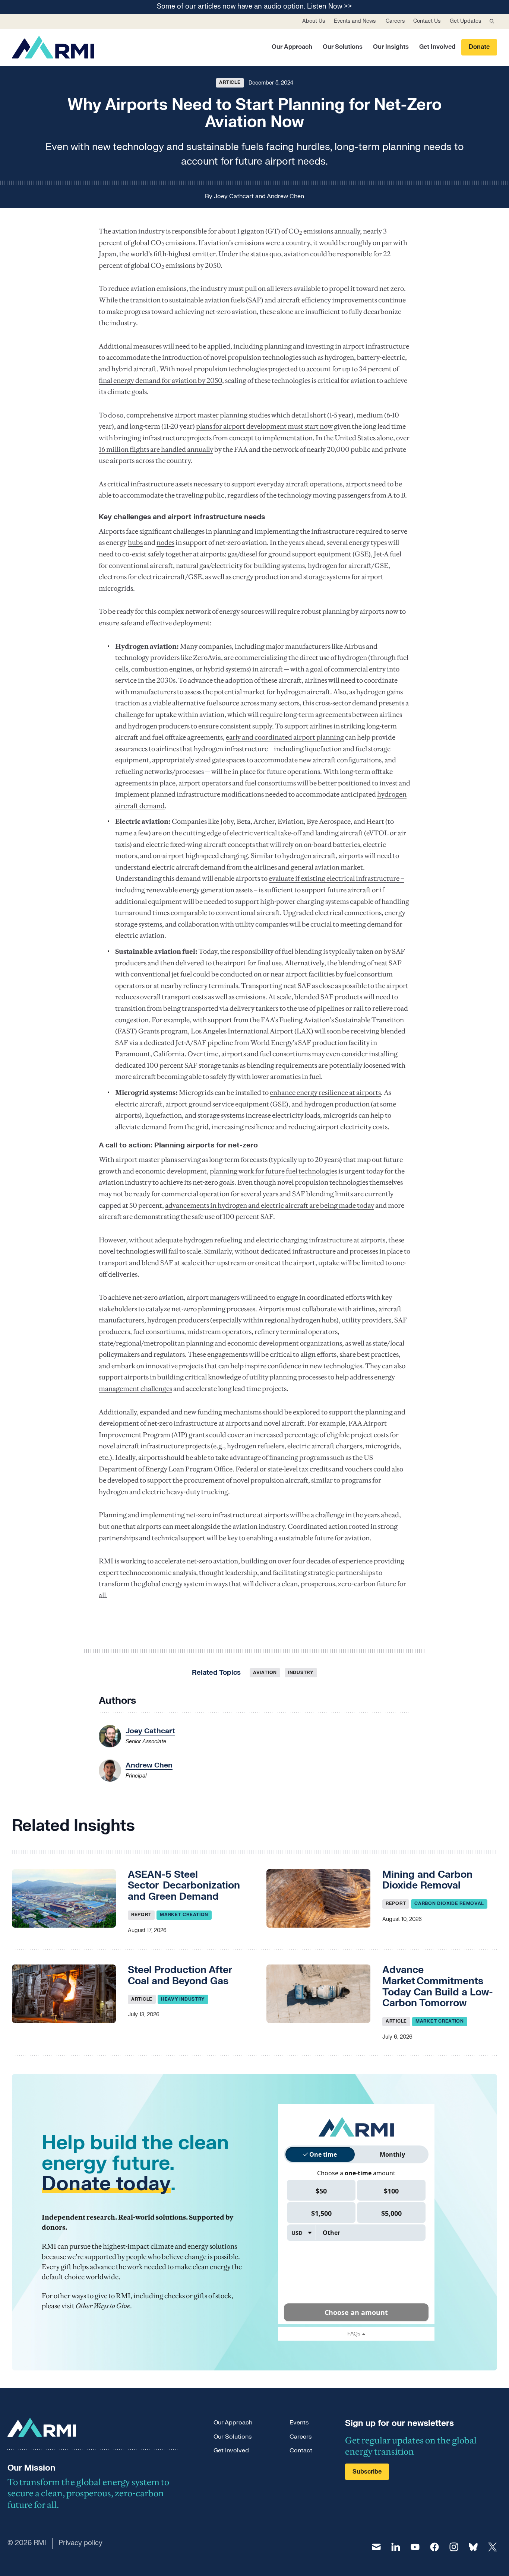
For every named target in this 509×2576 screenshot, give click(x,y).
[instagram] (454, 2547)
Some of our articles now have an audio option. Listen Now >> (255, 7)
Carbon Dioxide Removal (449, 1903)
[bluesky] (473, 2547)
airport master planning (211, 415)
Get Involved (437, 47)
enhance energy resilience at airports (325, 1092)
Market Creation (184, 1915)
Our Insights (391, 47)
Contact (301, 2450)
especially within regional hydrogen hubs (274, 1320)
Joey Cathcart (234, 196)
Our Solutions (343, 47)
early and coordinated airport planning (285, 737)
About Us (314, 21)
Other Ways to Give (103, 2306)
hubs (135, 542)
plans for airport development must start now (264, 426)
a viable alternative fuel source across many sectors (224, 703)
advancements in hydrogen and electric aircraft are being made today (270, 1205)
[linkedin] (396, 2547)
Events (299, 2423)
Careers (395, 21)
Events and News (355, 21)
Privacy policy (80, 2543)
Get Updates (465, 21)
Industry (301, 1673)
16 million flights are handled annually (156, 449)
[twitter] (493, 2547)
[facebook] (434, 2547)
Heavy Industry (183, 1999)
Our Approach (292, 47)
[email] (376, 2547)
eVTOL (377, 833)
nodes (165, 542)
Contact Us (427, 21)
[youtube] (415, 2547)
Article (230, 82)
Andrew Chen (285, 196)
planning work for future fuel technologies (274, 1171)
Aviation (265, 1673)
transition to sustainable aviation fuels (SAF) (197, 300)
